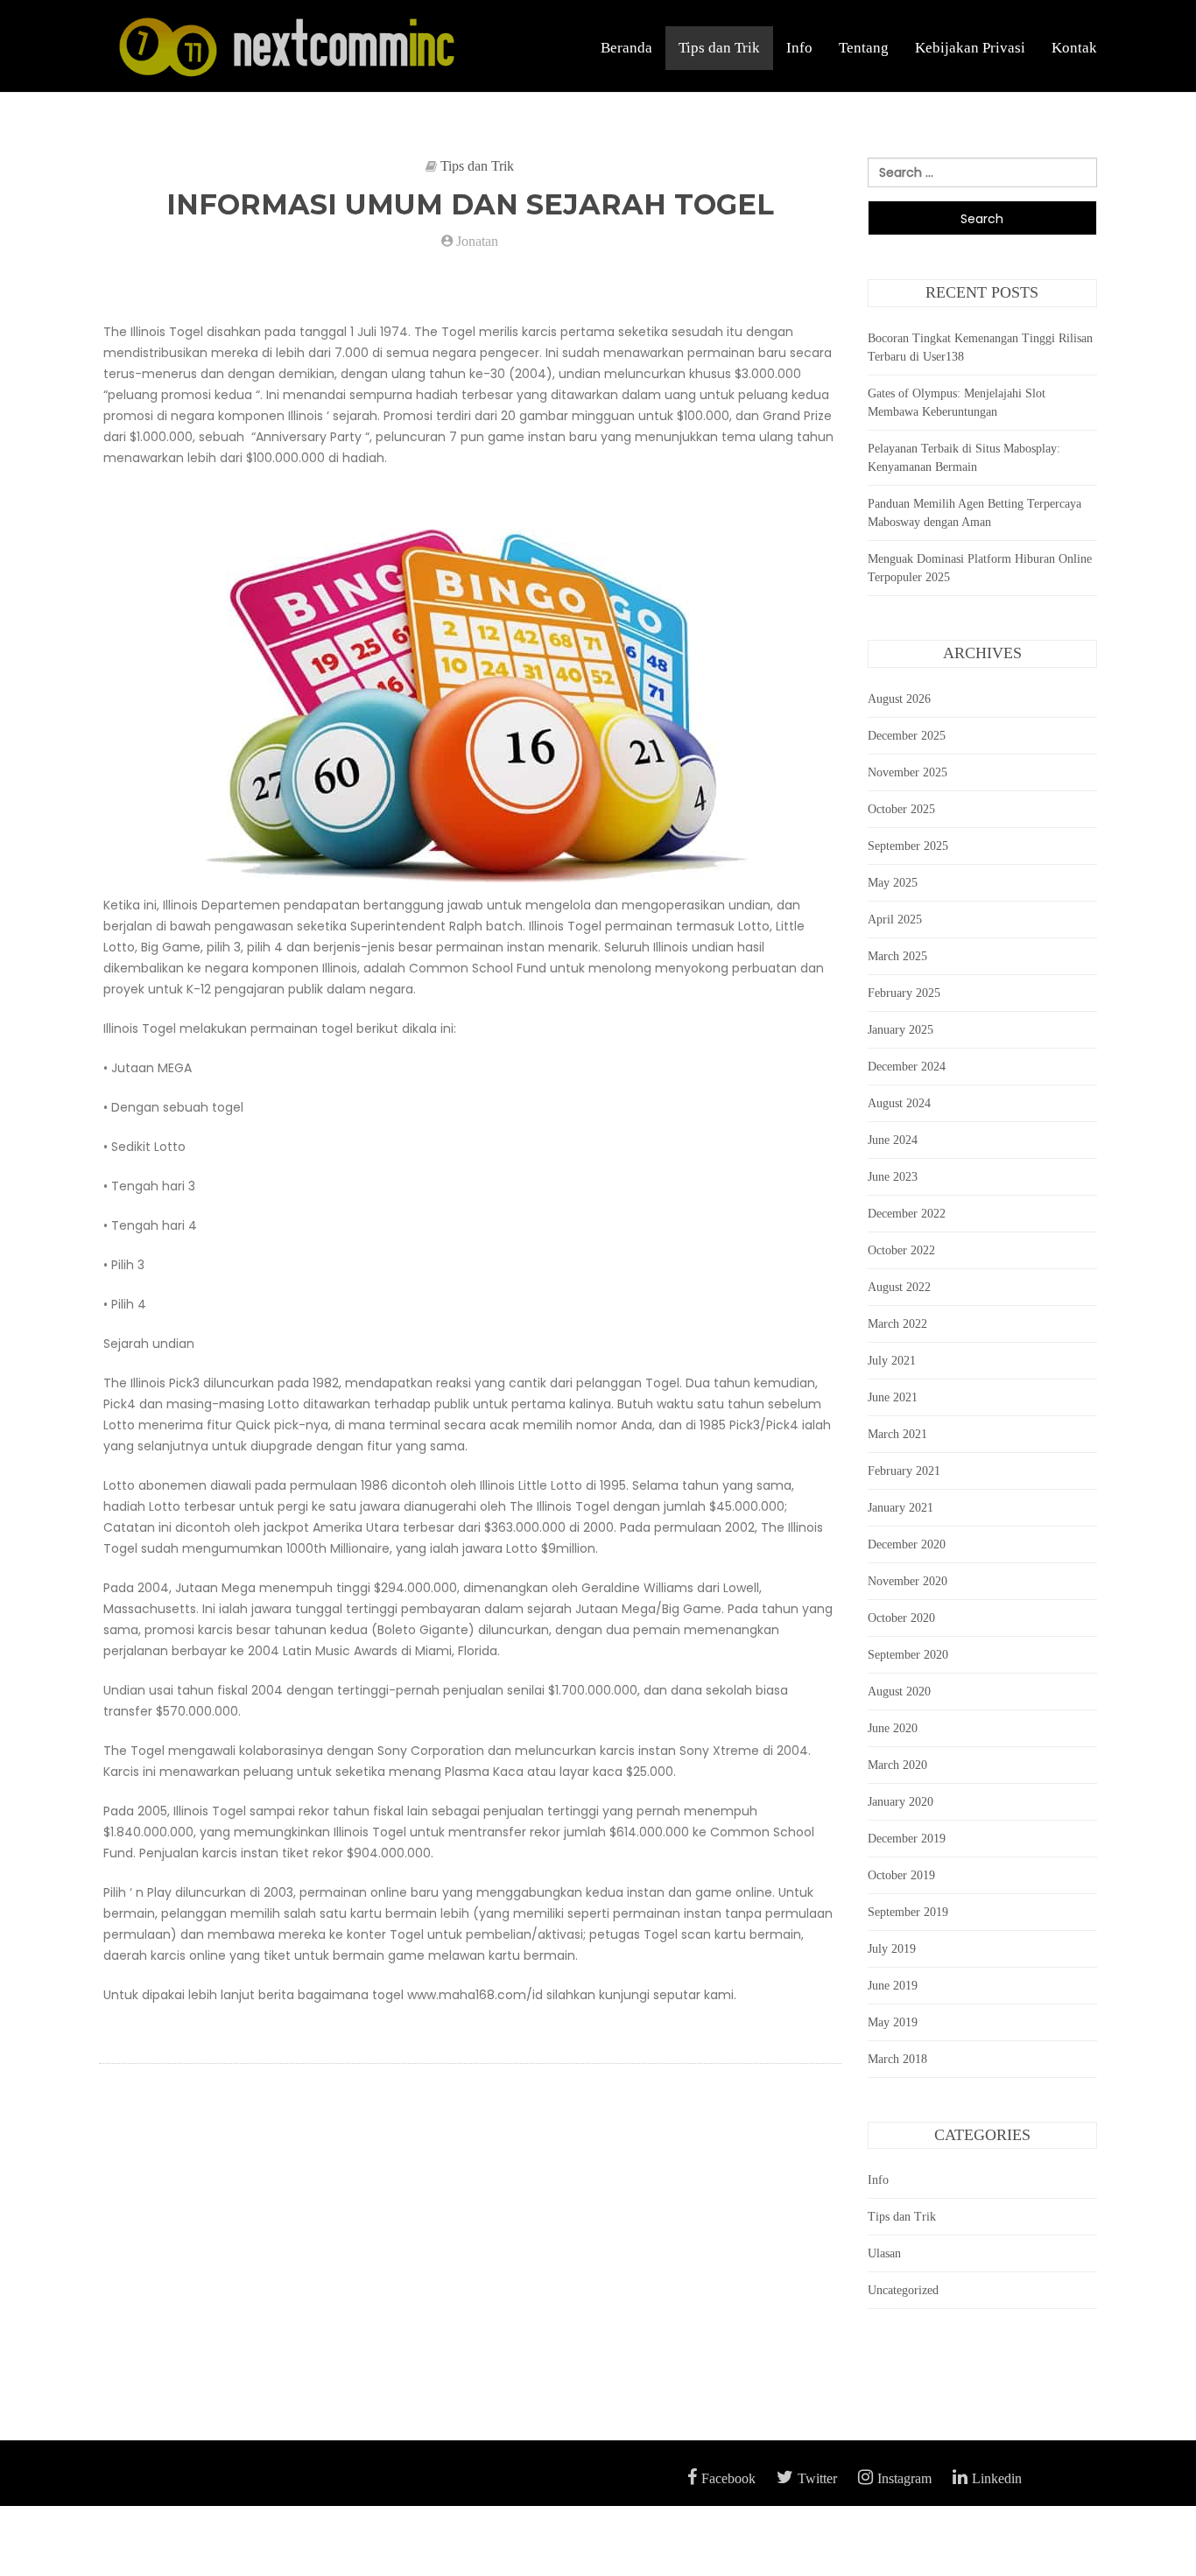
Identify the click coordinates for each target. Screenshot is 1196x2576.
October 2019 (901, 1875)
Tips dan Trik (719, 48)
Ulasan (884, 2253)
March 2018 (897, 2059)
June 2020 (893, 1728)
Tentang (864, 48)
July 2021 (892, 1361)
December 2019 (907, 1839)
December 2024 (907, 1067)
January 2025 (901, 1030)
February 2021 (904, 1471)
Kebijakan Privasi (970, 48)
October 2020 (901, 1618)
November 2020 (908, 1581)
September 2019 (908, 1912)
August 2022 (899, 1287)
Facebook (728, 2478)
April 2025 (895, 919)
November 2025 (908, 772)
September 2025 (908, 846)
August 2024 (899, 1103)
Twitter (817, 2478)
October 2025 (901, 809)
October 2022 (901, 1250)
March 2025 (897, 956)
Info (799, 48)
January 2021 (901, 1508)
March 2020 (897, 1765)
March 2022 (897, 1324)
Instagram (904, 2478)
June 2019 (893, 1986)
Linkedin (997, 2478)
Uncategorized (903, 2290)
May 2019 (893, 2022)
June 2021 (893, 1397)
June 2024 (893, 1140)
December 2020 (907, 1544)
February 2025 (904, 993)
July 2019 (892, 1949)
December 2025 (907, 736)
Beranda (626, 48)
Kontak (1074, 48)
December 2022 (907, 1214)
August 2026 (899, 699)
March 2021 (897, 1434)
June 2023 (893, 1177)
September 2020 (908, 1655)
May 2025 (893, 883)
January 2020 (901, 1802)
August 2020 (899, 1692)
